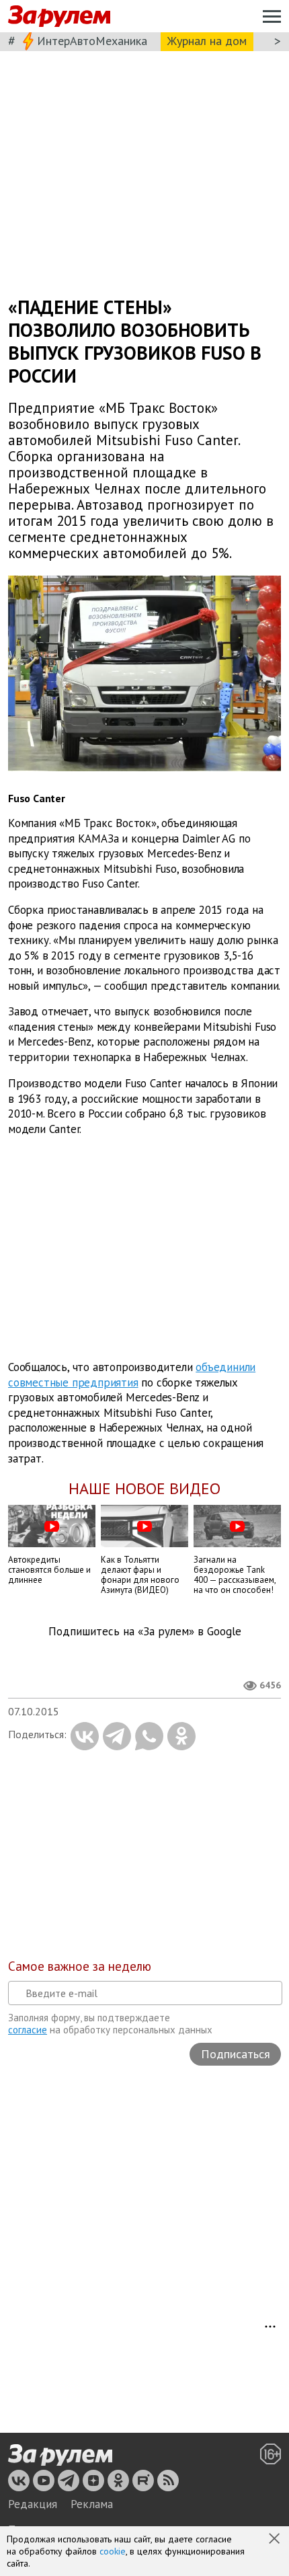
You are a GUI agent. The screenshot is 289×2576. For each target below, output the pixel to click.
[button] (276, 2540)
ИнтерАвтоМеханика (92, 41)
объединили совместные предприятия (132, 1375)
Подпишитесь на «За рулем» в (145, 1632)
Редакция (33, 2504)
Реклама (92, 2504)
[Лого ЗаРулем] (59, 16)
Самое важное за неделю (80, 1966)
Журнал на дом (207, 41)
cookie (113, 2551)
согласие (28, 2030)
